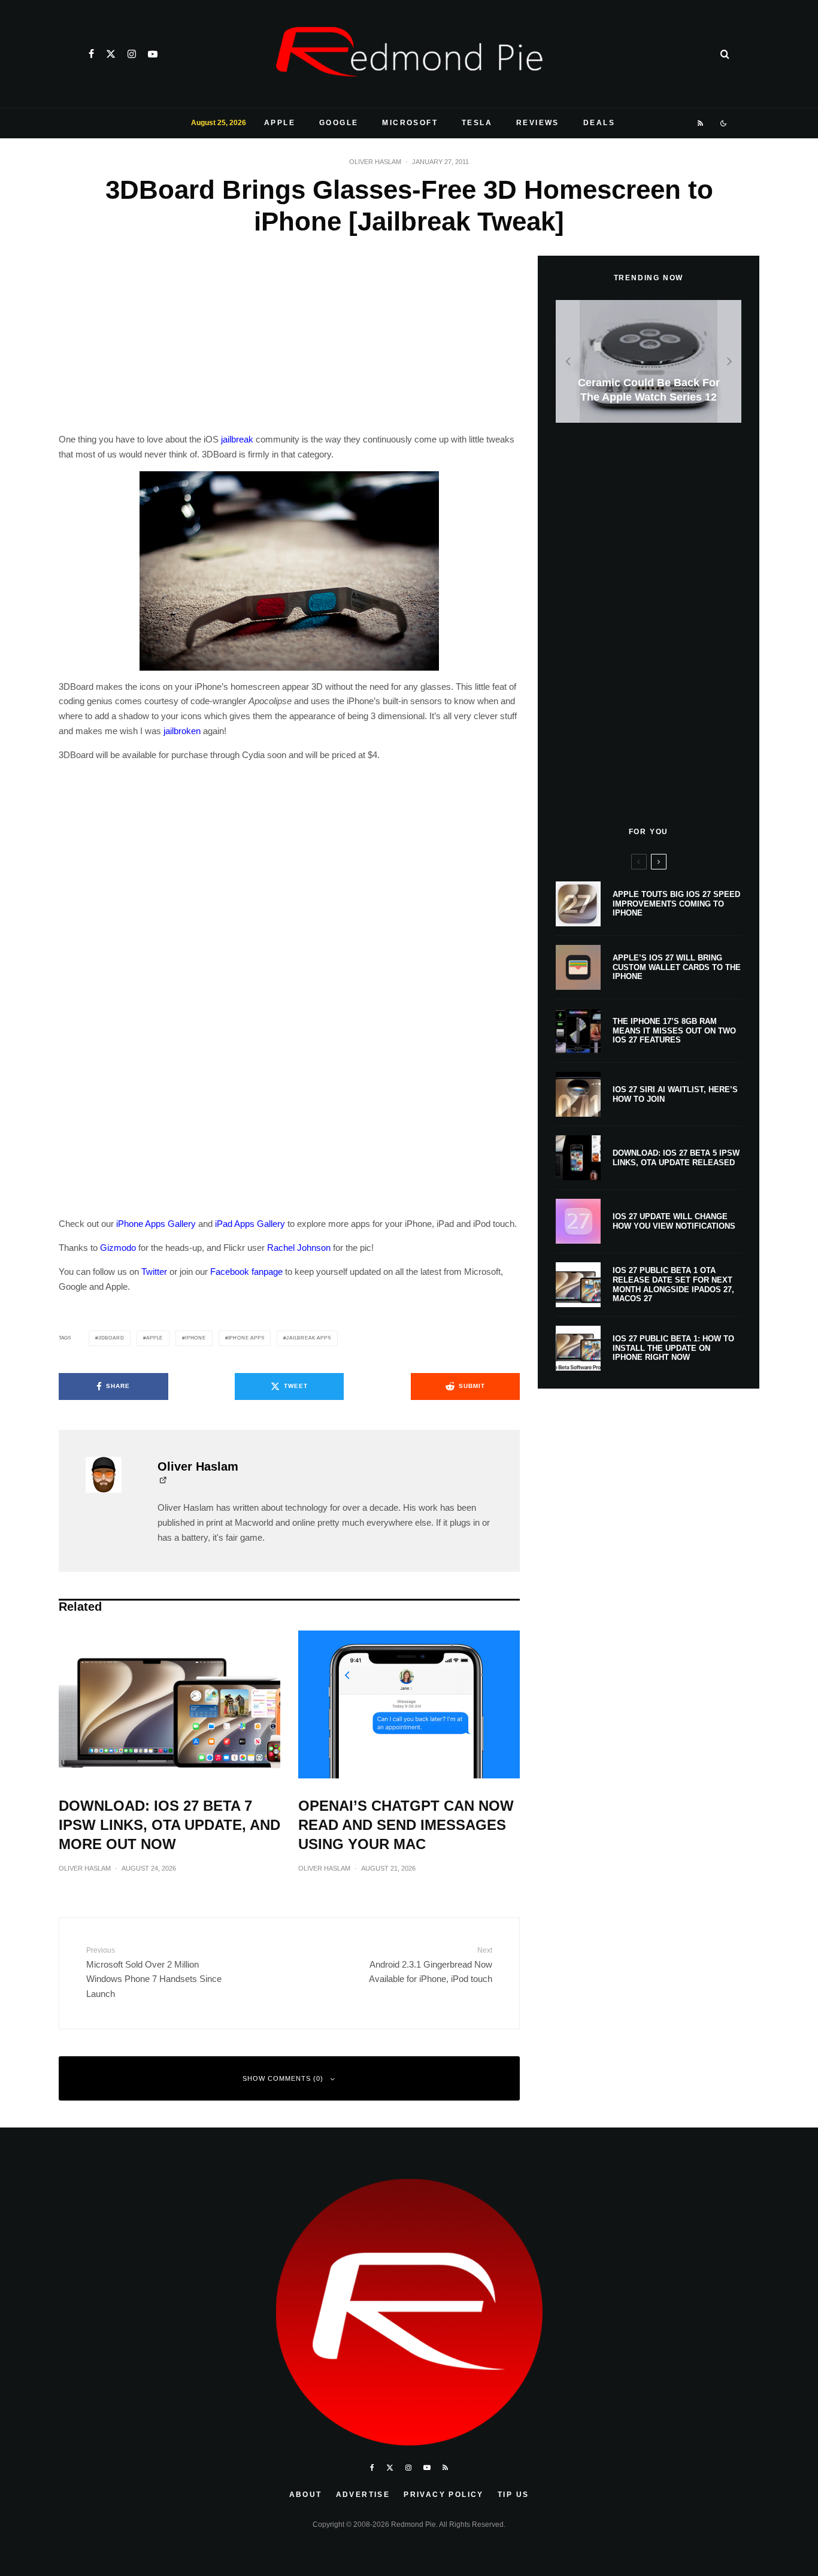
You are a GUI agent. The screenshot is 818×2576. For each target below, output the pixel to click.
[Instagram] (132, 54)
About (306, 2495)
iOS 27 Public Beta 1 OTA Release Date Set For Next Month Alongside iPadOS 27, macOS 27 (673, 1284)
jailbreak (237, 439)
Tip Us (513, 2495)
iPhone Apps (246, 1338)
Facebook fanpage (246, 1272)
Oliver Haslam (375, 162)
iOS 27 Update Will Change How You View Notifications (674, 1221)
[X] (111, 54)
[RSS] (701, 123)
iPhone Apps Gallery (156, 1224)
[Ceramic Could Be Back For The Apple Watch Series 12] (649, 361)
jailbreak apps (308, 1338)
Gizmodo (118, 1248)
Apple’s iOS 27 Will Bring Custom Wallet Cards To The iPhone (677, 967)
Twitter (154, 1272)
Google (339, 123)
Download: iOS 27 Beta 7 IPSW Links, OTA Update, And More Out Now (169, 1825)
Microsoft (410, 123)
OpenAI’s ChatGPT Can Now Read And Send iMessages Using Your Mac (406, 1825)
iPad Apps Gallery (250, 1224)
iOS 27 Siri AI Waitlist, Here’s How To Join (675, 1094)
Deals (599, 123)
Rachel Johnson (299, 1248)
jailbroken (182, 731)
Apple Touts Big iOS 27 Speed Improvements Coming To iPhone (676, 904)
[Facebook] (91, 54)
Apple (280, 123)
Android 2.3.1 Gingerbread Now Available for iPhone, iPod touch (431, 1965)
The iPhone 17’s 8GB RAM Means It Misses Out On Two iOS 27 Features (674, 1031)
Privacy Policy (444, 2495)
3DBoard (111, 1338)
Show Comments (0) (283, 2078)
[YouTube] (153, 54)
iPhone (196, 1338)
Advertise (363, 2495)
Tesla (477, 123)
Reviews (538, 123)
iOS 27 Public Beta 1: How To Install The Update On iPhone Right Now (673, 1348)
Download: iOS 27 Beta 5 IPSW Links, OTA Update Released (676, 1158)
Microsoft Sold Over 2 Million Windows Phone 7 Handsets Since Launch (154, 1972)
